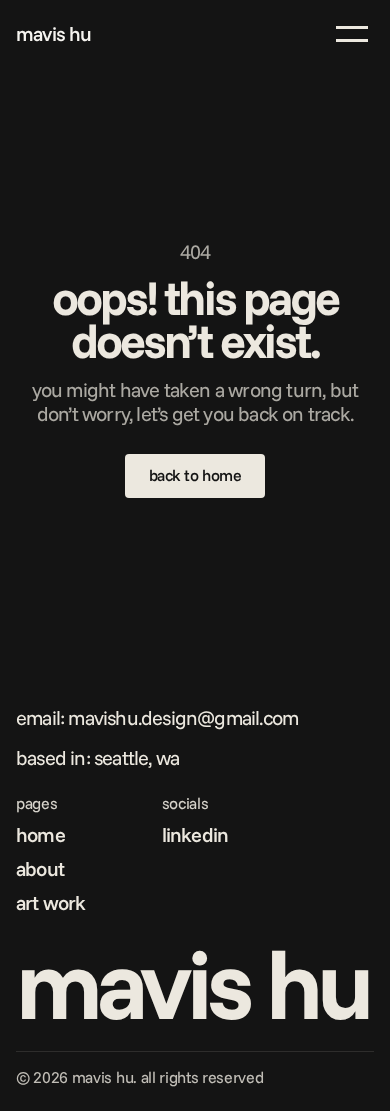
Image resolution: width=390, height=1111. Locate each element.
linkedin (195, 834)
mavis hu (54, 33)
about (40, 868)
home (40, 834)
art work (51, 902)
